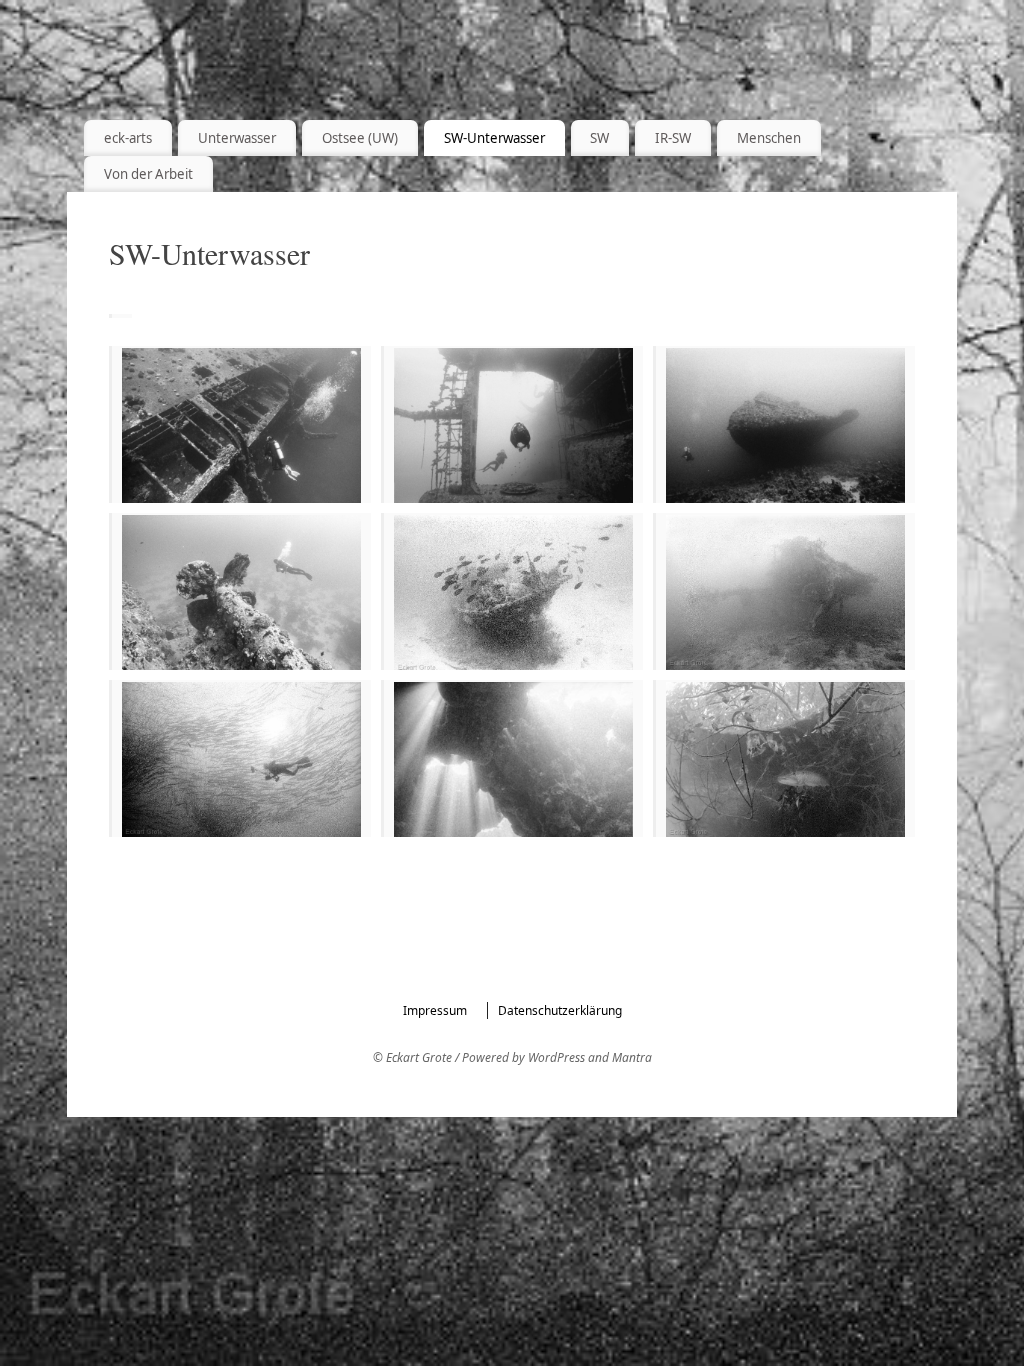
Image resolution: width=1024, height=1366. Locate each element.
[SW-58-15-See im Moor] (785, 761)
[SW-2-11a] (513, 429)
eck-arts (128, 138)
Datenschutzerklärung (560, 1010)
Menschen (769, 138)
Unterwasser (237, 138)
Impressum (435, 1010)
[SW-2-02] (241, 593)
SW (599, 138)
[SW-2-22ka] (785, 431)
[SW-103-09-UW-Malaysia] (241, 761)
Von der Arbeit (148, 174)
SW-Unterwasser (494, 138)
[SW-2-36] (241, 431)
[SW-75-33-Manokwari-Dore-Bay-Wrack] (785, 593)
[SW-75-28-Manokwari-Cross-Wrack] (513, 595)
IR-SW (673, 138)
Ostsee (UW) (360, 138)
